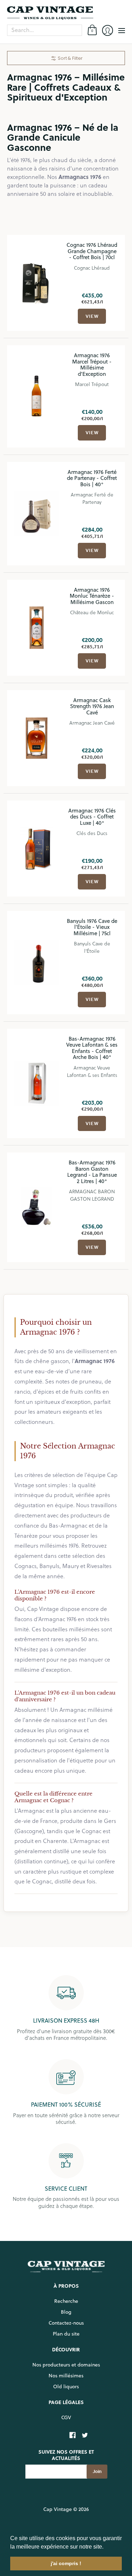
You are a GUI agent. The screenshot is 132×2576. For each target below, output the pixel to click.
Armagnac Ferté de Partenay (92, 498)
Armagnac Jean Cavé (92, 723)
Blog (66, 2312)
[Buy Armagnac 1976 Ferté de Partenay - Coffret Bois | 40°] (37, 514)
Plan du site (66, 2334)
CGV (66, 2417)
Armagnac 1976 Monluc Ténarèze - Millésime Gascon (92, 596)
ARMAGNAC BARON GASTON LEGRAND (92, 1195)
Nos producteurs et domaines (66, 2365)
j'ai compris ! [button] (66, 2563)
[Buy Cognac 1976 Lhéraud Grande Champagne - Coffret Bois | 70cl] (37, 283)
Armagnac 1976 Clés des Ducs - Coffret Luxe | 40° (92, 817)
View (92, 316)
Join (97, 2471)
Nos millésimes (66, 2376)
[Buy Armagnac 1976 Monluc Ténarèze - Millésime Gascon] (37, 628)
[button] (106, 2547)
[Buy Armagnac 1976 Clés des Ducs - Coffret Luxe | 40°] (37, 848)
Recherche (66, 2301)
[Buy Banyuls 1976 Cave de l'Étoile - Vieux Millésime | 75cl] (37, 963)
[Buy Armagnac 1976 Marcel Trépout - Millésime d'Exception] (37, 397)
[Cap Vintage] (66, 13)
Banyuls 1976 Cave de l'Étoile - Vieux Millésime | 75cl (92, 927)
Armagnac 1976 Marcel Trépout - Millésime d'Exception (92, 365)
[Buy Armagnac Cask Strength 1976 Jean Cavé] (37, 738)
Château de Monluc (92, 612)
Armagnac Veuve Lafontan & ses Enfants (92, 1071)
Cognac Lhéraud (92, 268)
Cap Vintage (58, 2509)
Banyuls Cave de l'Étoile (92, 947)
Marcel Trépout (92, 384)
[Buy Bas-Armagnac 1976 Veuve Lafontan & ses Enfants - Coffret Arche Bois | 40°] (37, 1084)
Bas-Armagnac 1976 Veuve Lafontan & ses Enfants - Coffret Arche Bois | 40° (92, 1048)
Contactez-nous (66, 2323)
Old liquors (66, 2387)
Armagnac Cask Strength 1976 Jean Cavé (92, 706)
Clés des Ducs (92, 833)
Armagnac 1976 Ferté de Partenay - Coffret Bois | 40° (92, 478)
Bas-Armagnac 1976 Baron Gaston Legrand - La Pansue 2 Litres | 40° (92, 1172)
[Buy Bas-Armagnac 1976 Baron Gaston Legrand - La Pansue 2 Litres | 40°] (37, 1207)
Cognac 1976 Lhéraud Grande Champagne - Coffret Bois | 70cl (92, 251)
